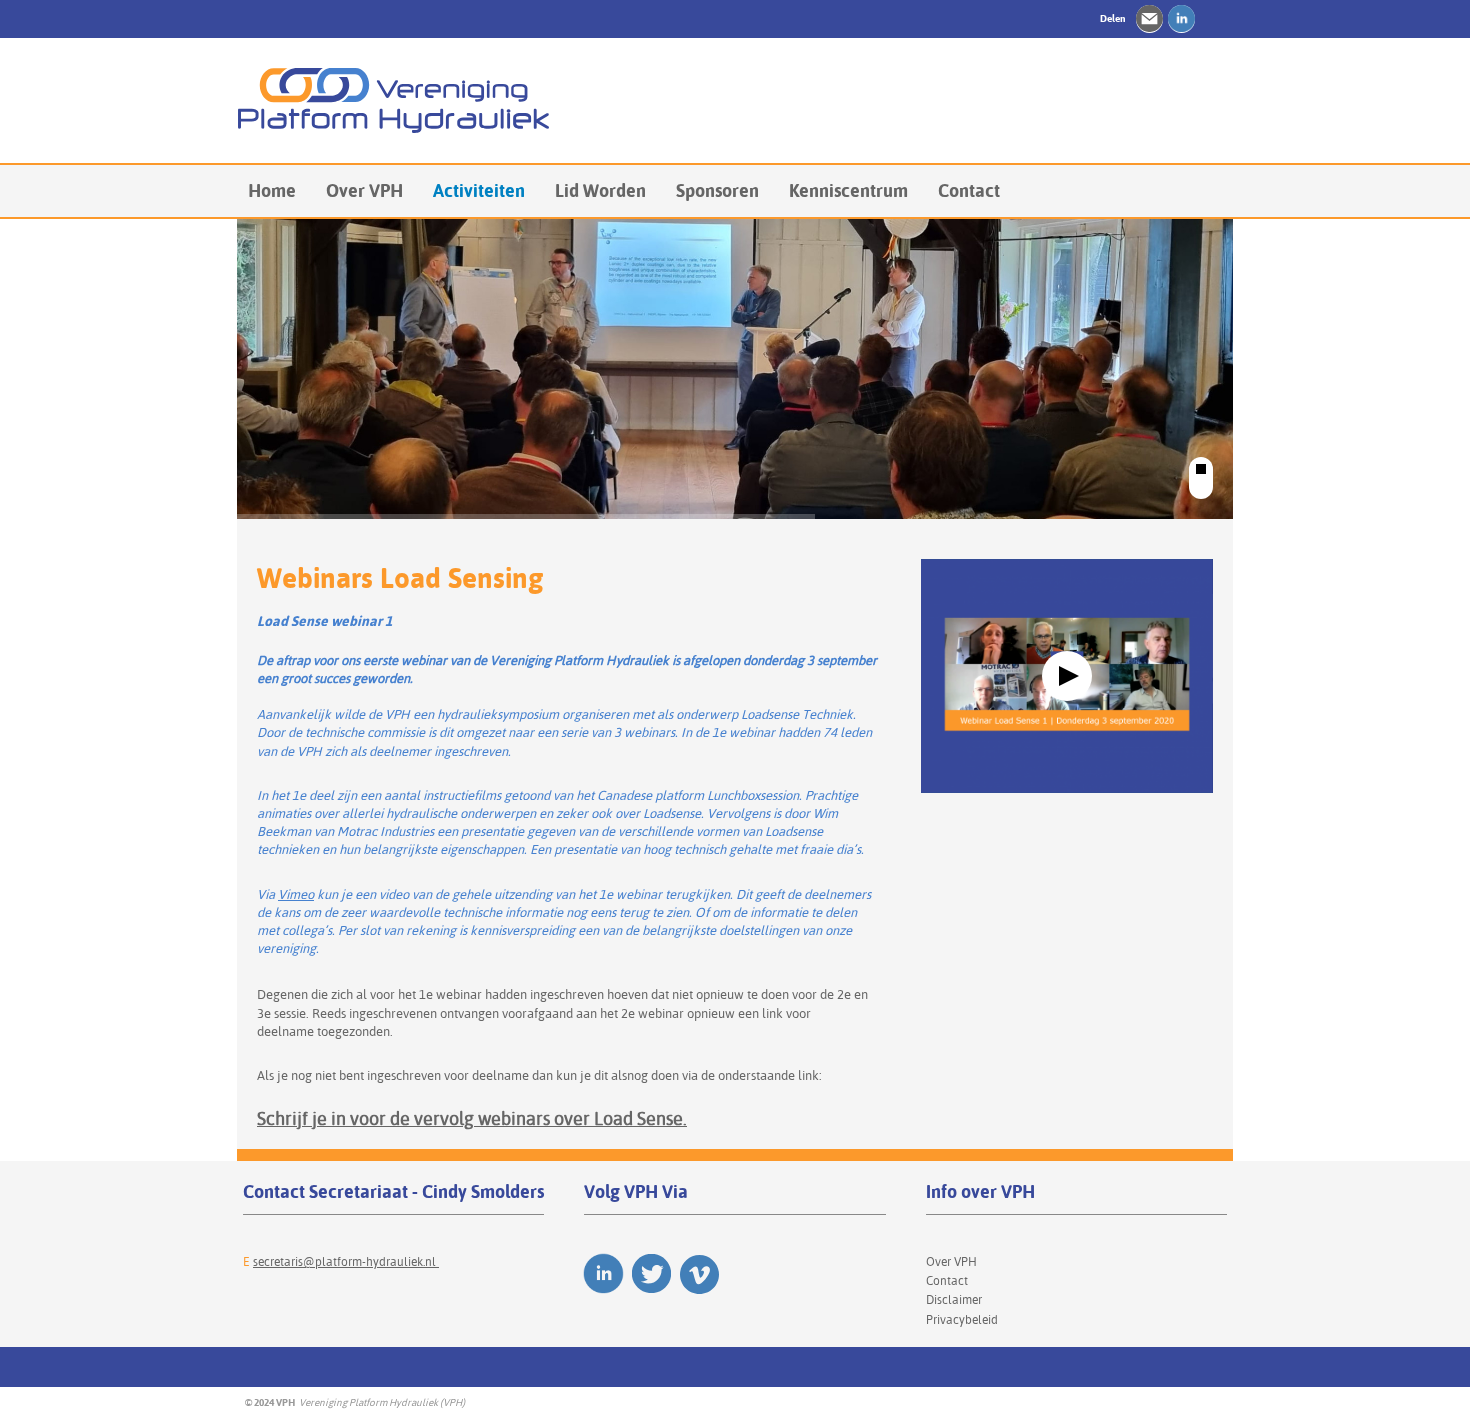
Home (272, 190)
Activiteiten (479, 190)
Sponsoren (717, 190)
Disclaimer (954, 1299)
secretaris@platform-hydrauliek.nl (346, 1261)
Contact (969, 190)
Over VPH (364, 190)
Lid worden (600, 190)
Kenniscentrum (848, 190)
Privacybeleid (962, 1319)
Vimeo (296, 894)
